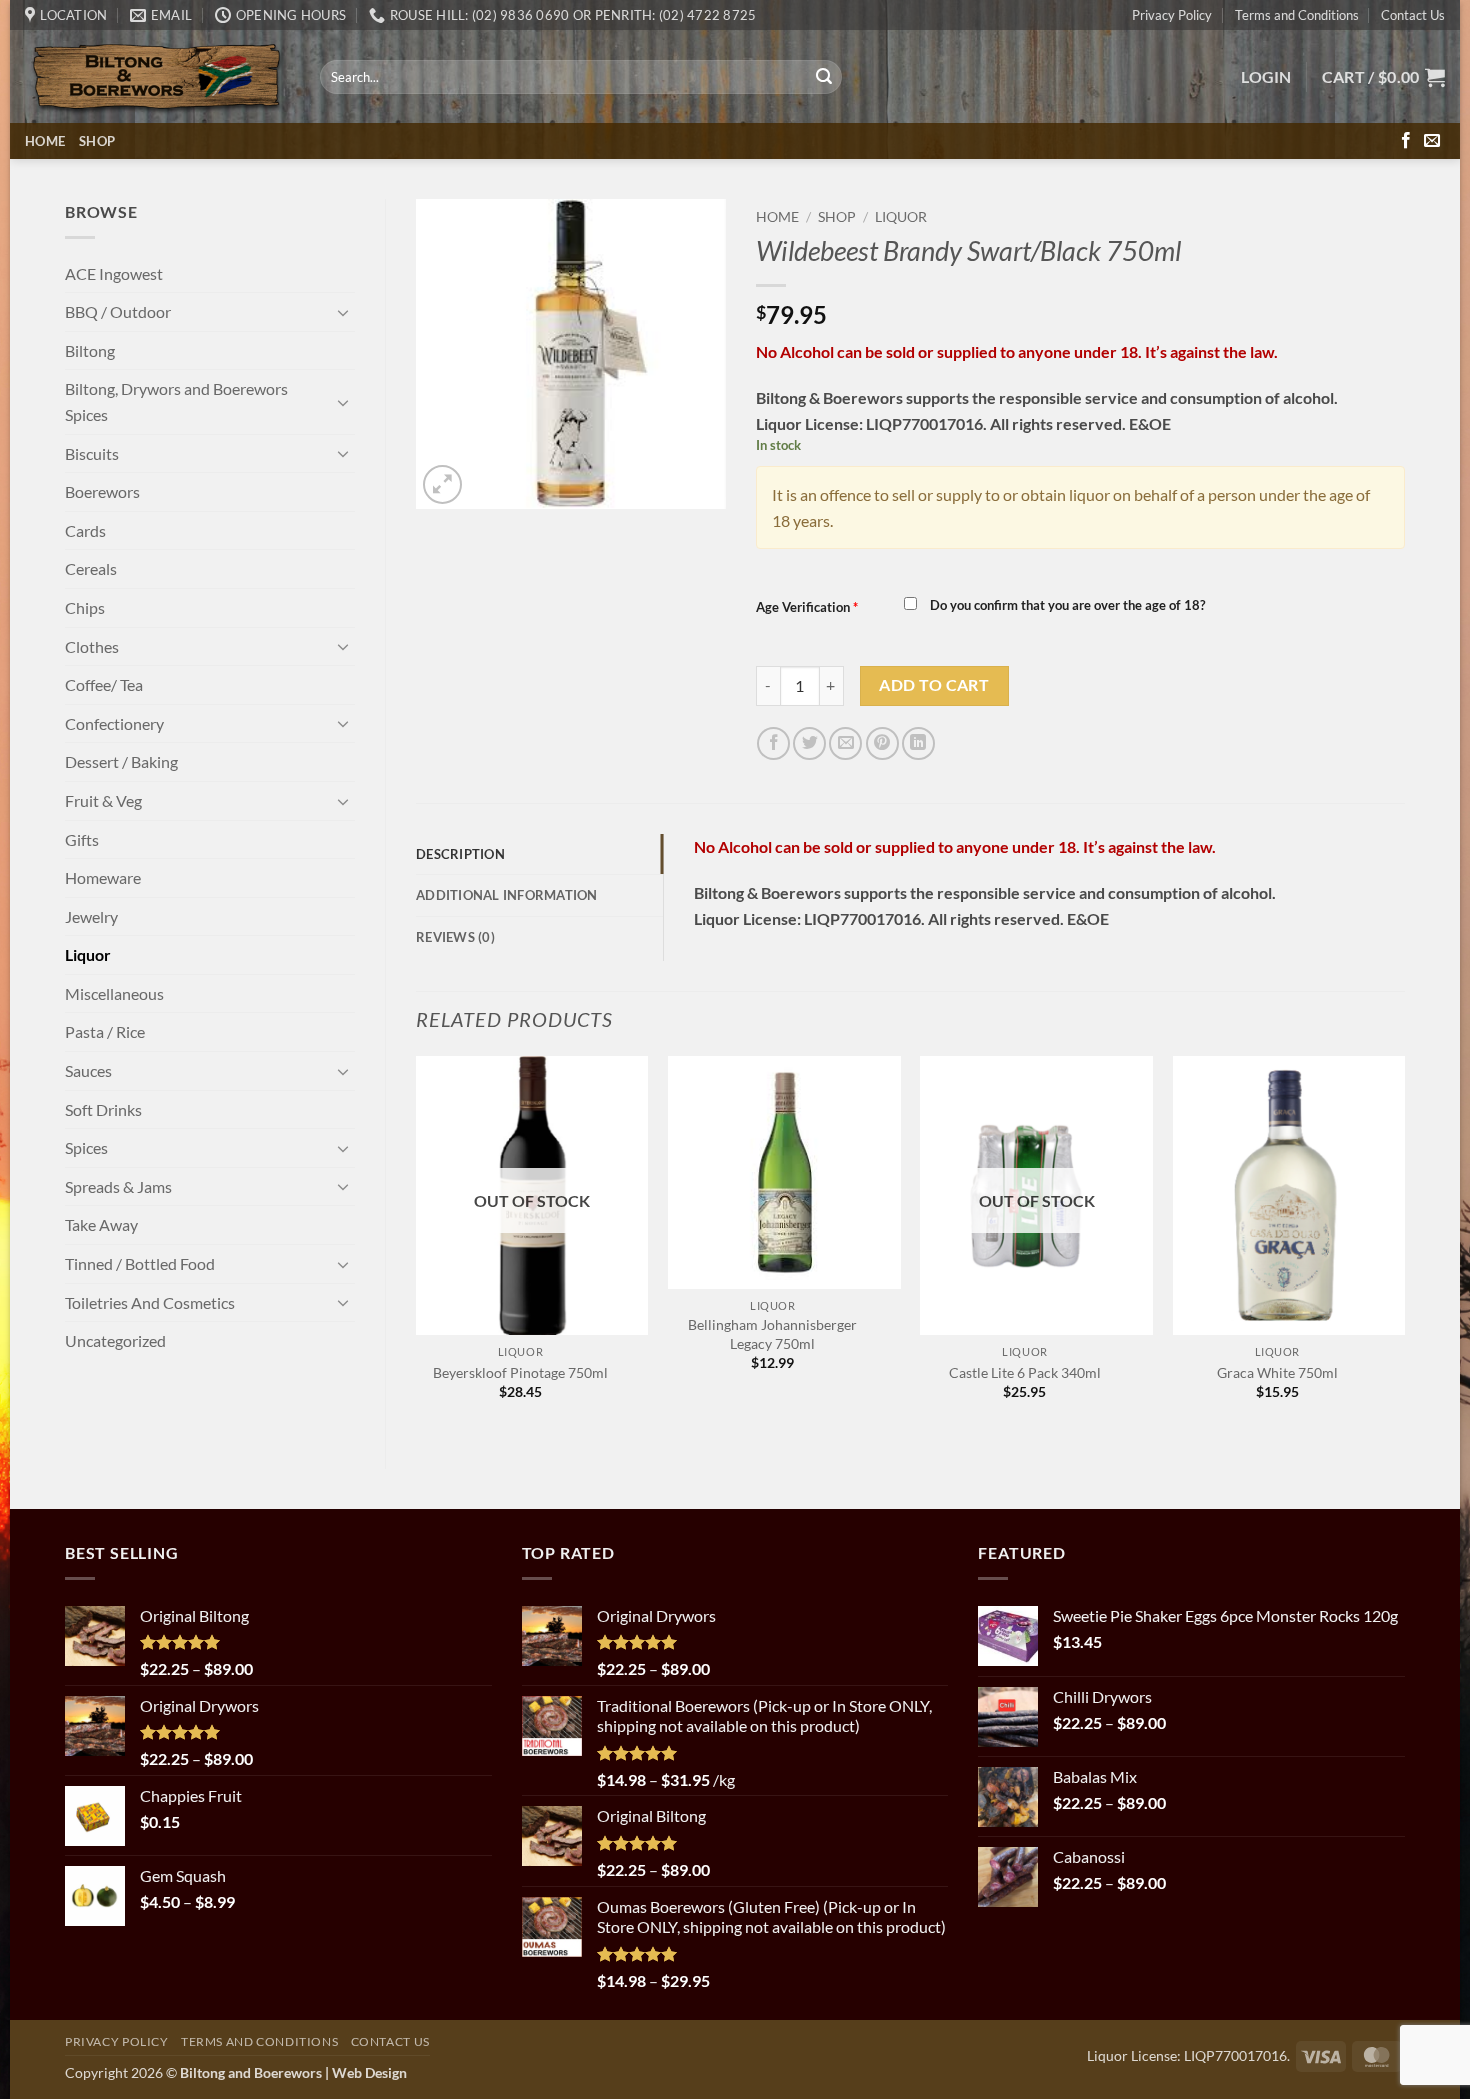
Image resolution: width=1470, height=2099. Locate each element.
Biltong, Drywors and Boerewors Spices (176, 401)
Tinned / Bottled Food (140, 1263)
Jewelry (91, 916)
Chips (85, 607)
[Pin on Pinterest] (882, 743)
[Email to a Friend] (845, 743)
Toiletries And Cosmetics (150, 1302)
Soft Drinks (103, 1109)
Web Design (369, 2072)
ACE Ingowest (114, 273)
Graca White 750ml (1277, 1372)
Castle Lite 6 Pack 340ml (1025, 1372)
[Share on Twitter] (809, 743)
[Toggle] (343, 312)
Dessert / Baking (121, 761)
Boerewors (102, 491)
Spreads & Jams (118, 1186)
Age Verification (807, 607)
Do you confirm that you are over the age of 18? (1066, 605)
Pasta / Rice (105, 1031)
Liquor (88, 954)
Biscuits (92, 453)
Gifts (82, 839)
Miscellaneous (114, 993)
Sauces (88, 1070)
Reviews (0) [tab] (455, 937)
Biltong (90, 350)
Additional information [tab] (507, 895)
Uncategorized (115, 1340)
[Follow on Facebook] (1406, 141)
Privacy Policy (1172, 15)
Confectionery (114, 723)
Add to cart (934, 685)
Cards (85, 530)
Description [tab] (460, 854)
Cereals (91, 568)
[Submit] (824, 77)
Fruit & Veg (103, 800)
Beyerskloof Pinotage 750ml (520, 1372)
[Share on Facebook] (773, 743)
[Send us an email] (1432, 141)
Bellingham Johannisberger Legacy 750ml (772, 1334)
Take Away (101, 1224)
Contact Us (1413, 15)
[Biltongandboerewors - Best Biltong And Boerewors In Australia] (157, 77)
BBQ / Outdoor (118, 311)
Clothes (92, 646)
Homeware (103, 877)
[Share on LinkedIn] (918, 743)
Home (45, 141)
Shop (97, 141)
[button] (1266, 77)
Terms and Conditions (1297, 15)
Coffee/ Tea (104, 684)
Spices (86, 1147)
